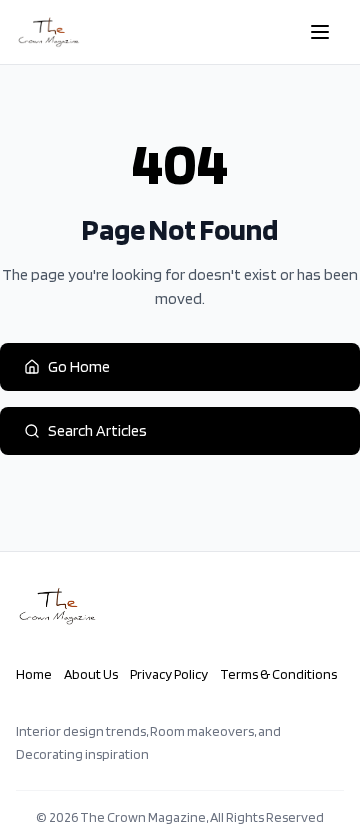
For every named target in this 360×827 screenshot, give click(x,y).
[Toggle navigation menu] (320, 32)
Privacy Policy (169, 674)
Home (34, 674)
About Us (91, 674)
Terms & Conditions (278, 674)
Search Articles (97, 430)
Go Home (79, 366)
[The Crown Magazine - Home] (48, 32)
